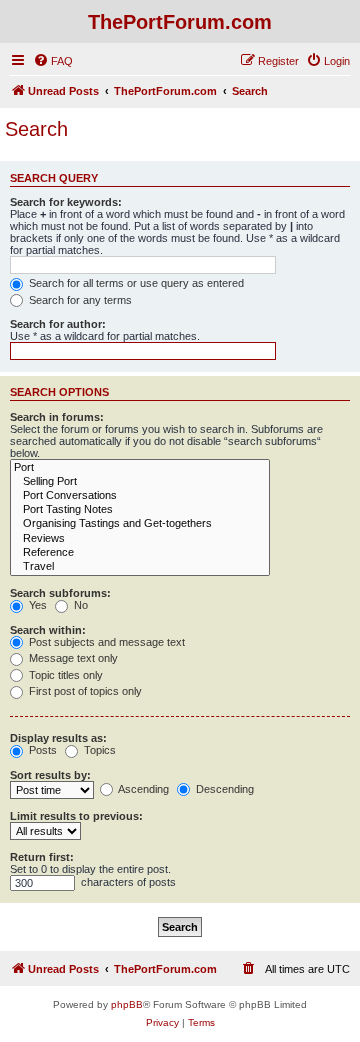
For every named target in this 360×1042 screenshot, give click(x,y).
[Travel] (140, 567)
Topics (98, 750)
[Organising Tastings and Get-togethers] (140, 524)
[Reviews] (140, 539)
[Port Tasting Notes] (140, 510)
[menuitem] (53, 61)
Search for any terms (79, 300)
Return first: (42, 857)
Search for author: (58, 324)
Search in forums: (57, 417)
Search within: (48, 630)
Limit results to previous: (76, 816)
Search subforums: (60, 593)
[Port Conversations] (140, 496)
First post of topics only (84, 691)
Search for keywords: (66, 202)
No (79, 605)
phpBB (127, 1004)
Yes (36, 605)
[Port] (140, 468)
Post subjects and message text (105, 642)
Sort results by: (50, 775)
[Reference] (140, 553)
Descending (223, 789)
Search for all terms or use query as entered (135, 283)
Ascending (142, 789)
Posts (41, 750)
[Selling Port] (140, 482)
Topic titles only (64, 675)
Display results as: (58, 738)
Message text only (72, 658)
